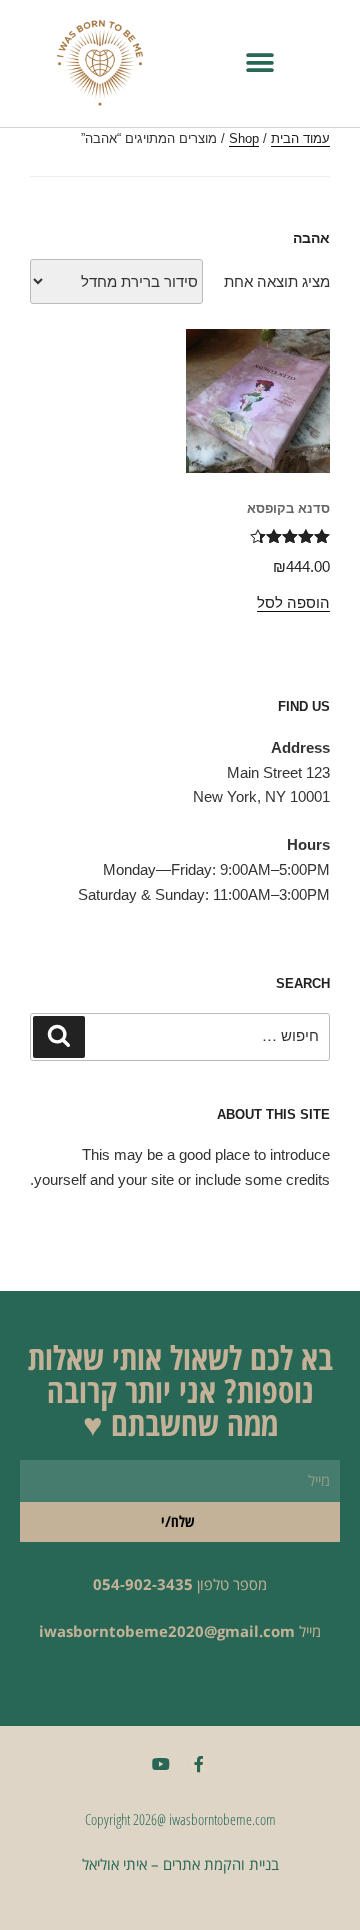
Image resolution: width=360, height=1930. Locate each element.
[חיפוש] (59, 1037)
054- (109, 1584)
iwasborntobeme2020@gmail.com (167, 1631)
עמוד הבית (300, 138)
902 (138, 1584)
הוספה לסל (293, 602)
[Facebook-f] (199, 1764)
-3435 (172, 1584)
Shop (244, 138)
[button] (260, 63)
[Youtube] (161, 1764)
